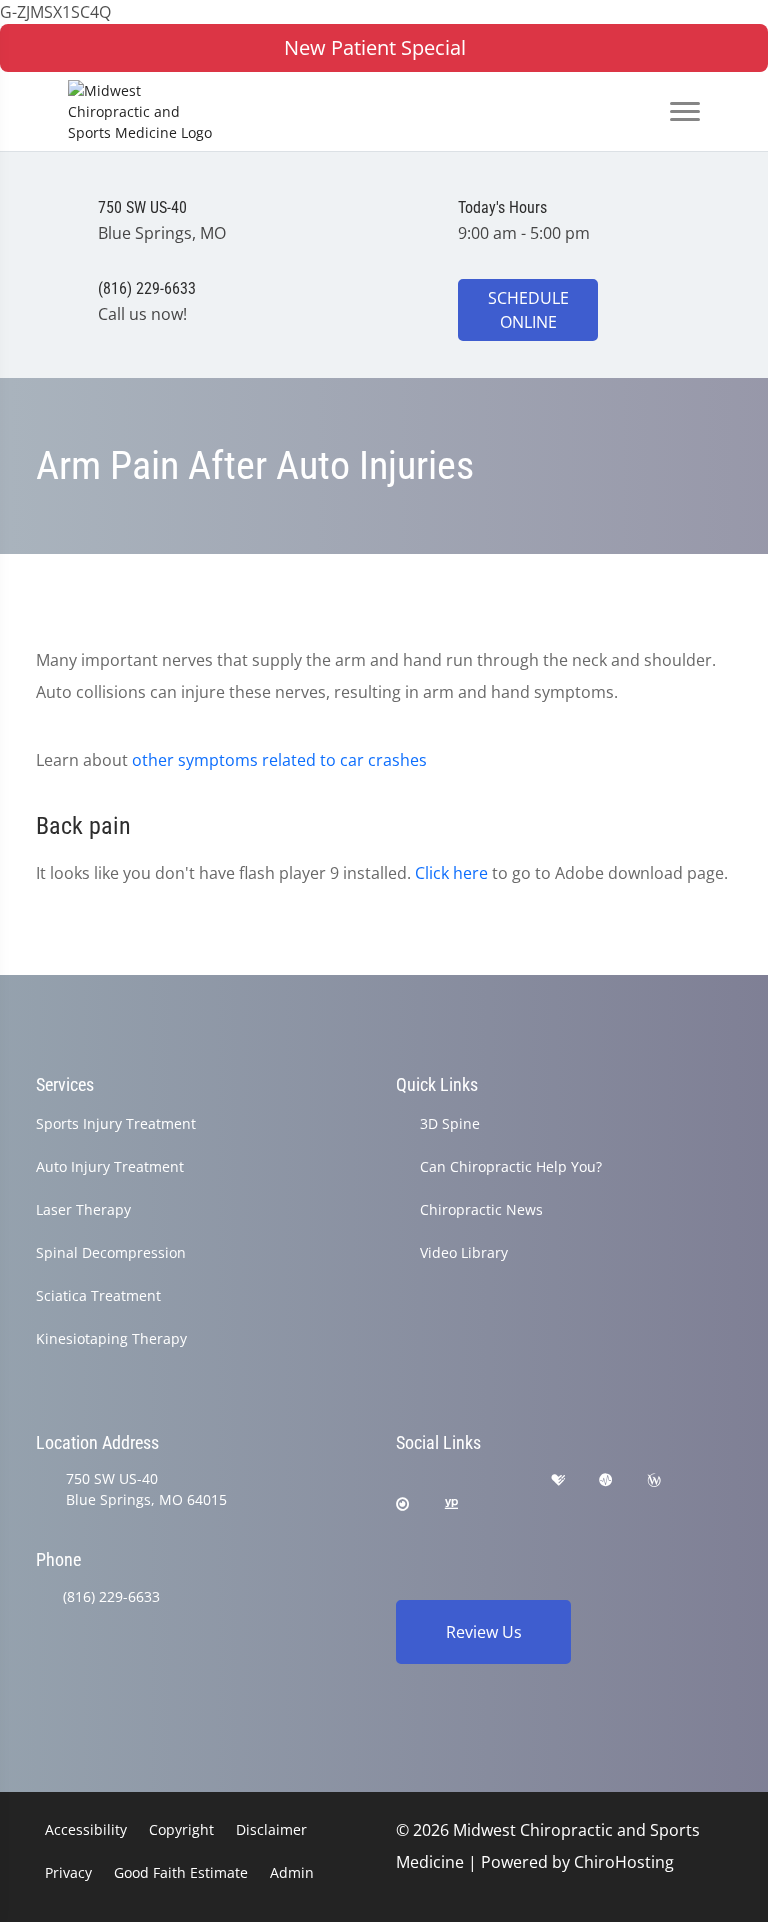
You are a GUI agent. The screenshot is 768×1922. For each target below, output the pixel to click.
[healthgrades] (558, 1480)
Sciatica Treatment (98, 1295)
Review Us (484, 1632)
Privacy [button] (68, 1872)
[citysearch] (403, 1504)
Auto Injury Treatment (110, 1166)
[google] (405, 1480)
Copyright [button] (181, 1829)
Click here (451, 873)
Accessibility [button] (86, 1829)
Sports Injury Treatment (116, 1123)
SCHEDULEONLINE (528, 310)
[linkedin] (501, 1504)
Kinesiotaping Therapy (111, 1338)
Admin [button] (292, 1872)
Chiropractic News (481, 1209)
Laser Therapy (83, 1209)
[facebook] (457, 1480)
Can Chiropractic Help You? (511, 1166)
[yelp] (508, 1480)
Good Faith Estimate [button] (181, 1872)
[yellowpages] (451, 1504)
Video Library (464, 1252)
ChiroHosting (624, 1862)
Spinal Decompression (111, 1252)
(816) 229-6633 (111, 1596)
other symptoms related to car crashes (279, 760)
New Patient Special (375, 47)
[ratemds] (606, 1480)
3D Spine (450, 1123)
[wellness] (654, 1480)
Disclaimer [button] (271, 1829)
